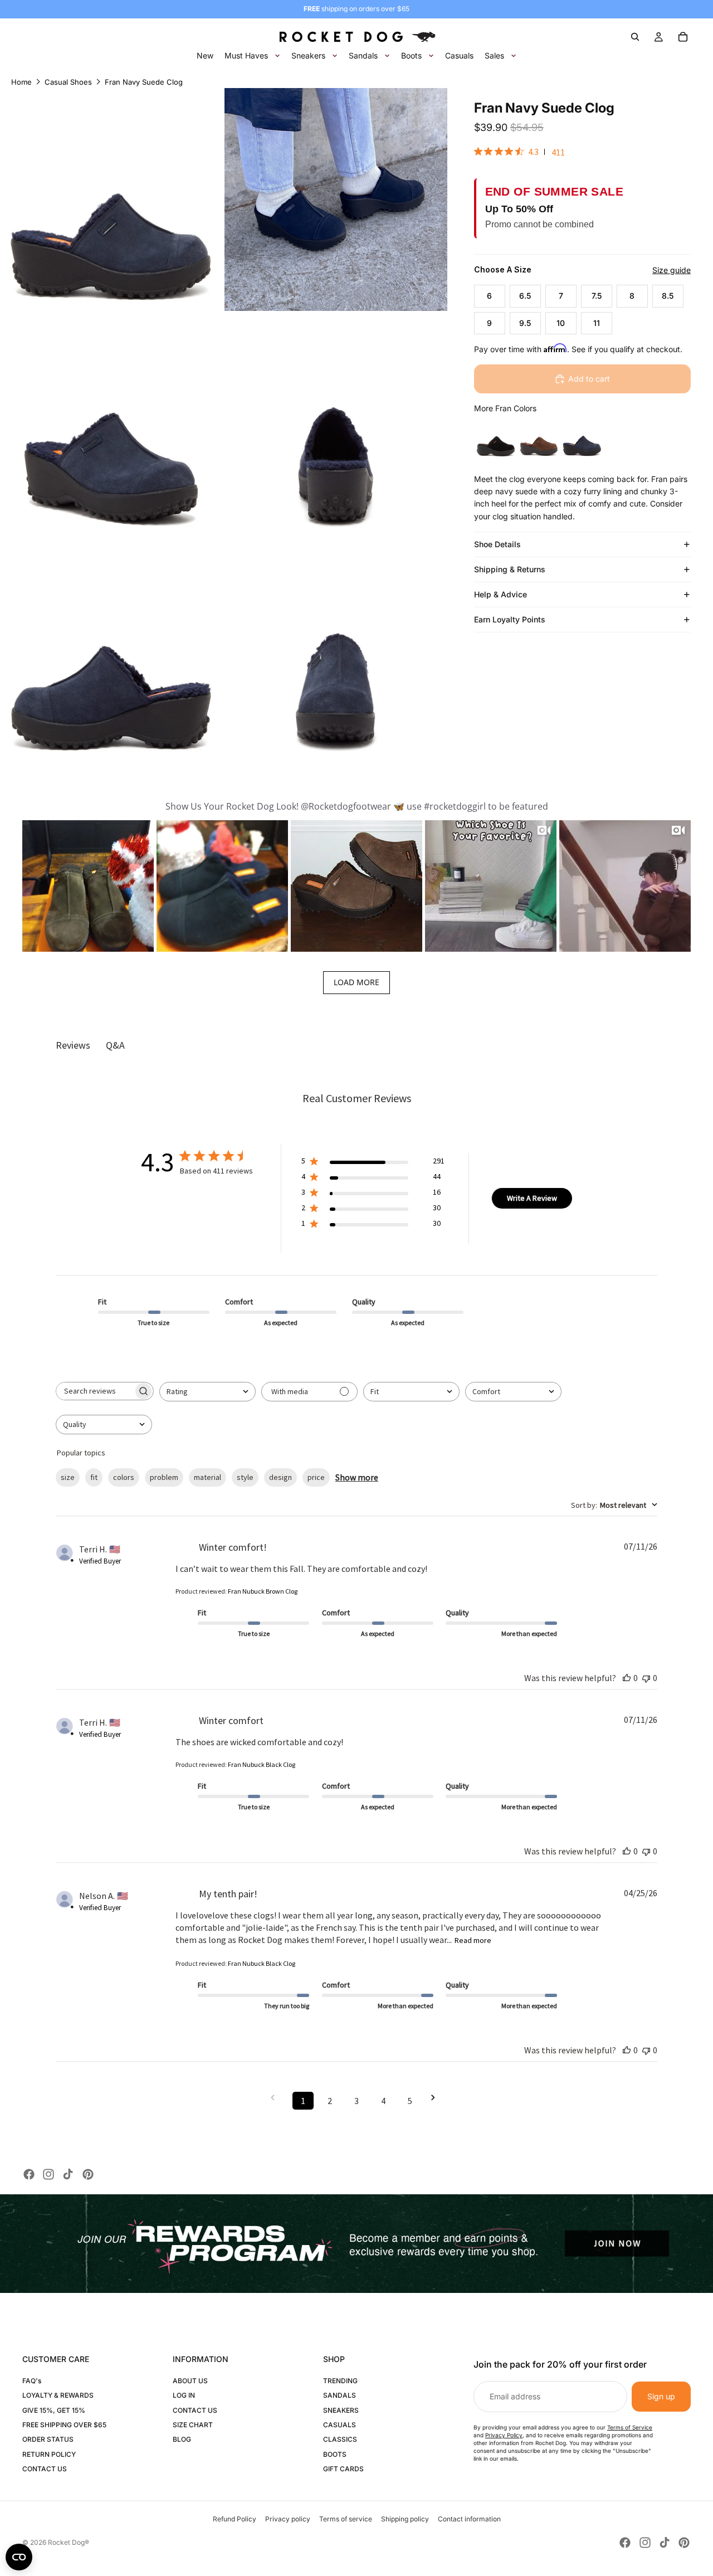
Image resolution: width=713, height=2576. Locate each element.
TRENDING (340, 2381)
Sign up (661, 2396)
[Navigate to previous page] (276, 2098)
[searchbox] (95, 1391)
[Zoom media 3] (111, 425)
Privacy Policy (504, 2435)
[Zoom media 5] (111, 650)
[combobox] (207, 1392)
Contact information (469, 2519)
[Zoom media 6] (336, 650)
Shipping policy (405, 2519)
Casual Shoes (68, 82)
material (207, 1477)
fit (94, 1477)
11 (597, 323)
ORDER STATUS (48, 2439)
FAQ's (32, 2381)
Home (21, 82)
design (280, 1477)
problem (164, 1477)
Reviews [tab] (73, 1045)
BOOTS (335, 2454)
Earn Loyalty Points (510, 619)
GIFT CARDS (343, 2469)
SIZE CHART (193, 2425)
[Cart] (683, 37)
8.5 (668, 296)
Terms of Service (630, 2427)
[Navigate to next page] (437, 2098)
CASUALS (340, 2425)
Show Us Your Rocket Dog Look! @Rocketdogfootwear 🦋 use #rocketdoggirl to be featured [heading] (357, 806)
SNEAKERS (341, 2410)
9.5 (525, 323)
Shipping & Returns (510, 569)
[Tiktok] (68, 2174)
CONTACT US (45, 2469)
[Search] (635, 37)
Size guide (672, 270)
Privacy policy (288, 2519)
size (68, 1477)
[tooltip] (496, 437)
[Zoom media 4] (336, 425)
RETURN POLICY (49, 2454)
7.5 (597, 296)
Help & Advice (500, 594)
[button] (88, 886)
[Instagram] (48, 2174)
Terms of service (346, 2519)
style (245, 1477)
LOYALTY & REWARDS (58, 2395)
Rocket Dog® (69, 2542)
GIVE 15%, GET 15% (54, 2410)
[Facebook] (29, 2174)
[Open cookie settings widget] (19, 2557)
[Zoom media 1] (111, 199)
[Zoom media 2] (336, 199)
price (316, 1477)
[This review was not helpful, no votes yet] (646, 1678)
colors (124, 1477)
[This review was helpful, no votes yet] (627, 1678)
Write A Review (532, 1198)
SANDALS (340, 2395)
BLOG (182, 2439)
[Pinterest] (88, 2174)
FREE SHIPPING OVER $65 (64, 2425)
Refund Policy (235, 2519)
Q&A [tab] (115, 1045)
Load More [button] (356, 982)
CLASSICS (340, 2439)
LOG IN (184, 2395)
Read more (473, 1940)
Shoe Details (497, 544)
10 (561, 323)
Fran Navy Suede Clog (144, 82)
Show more (357, 1477)
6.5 (525, 296)
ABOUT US (190, 2381)
